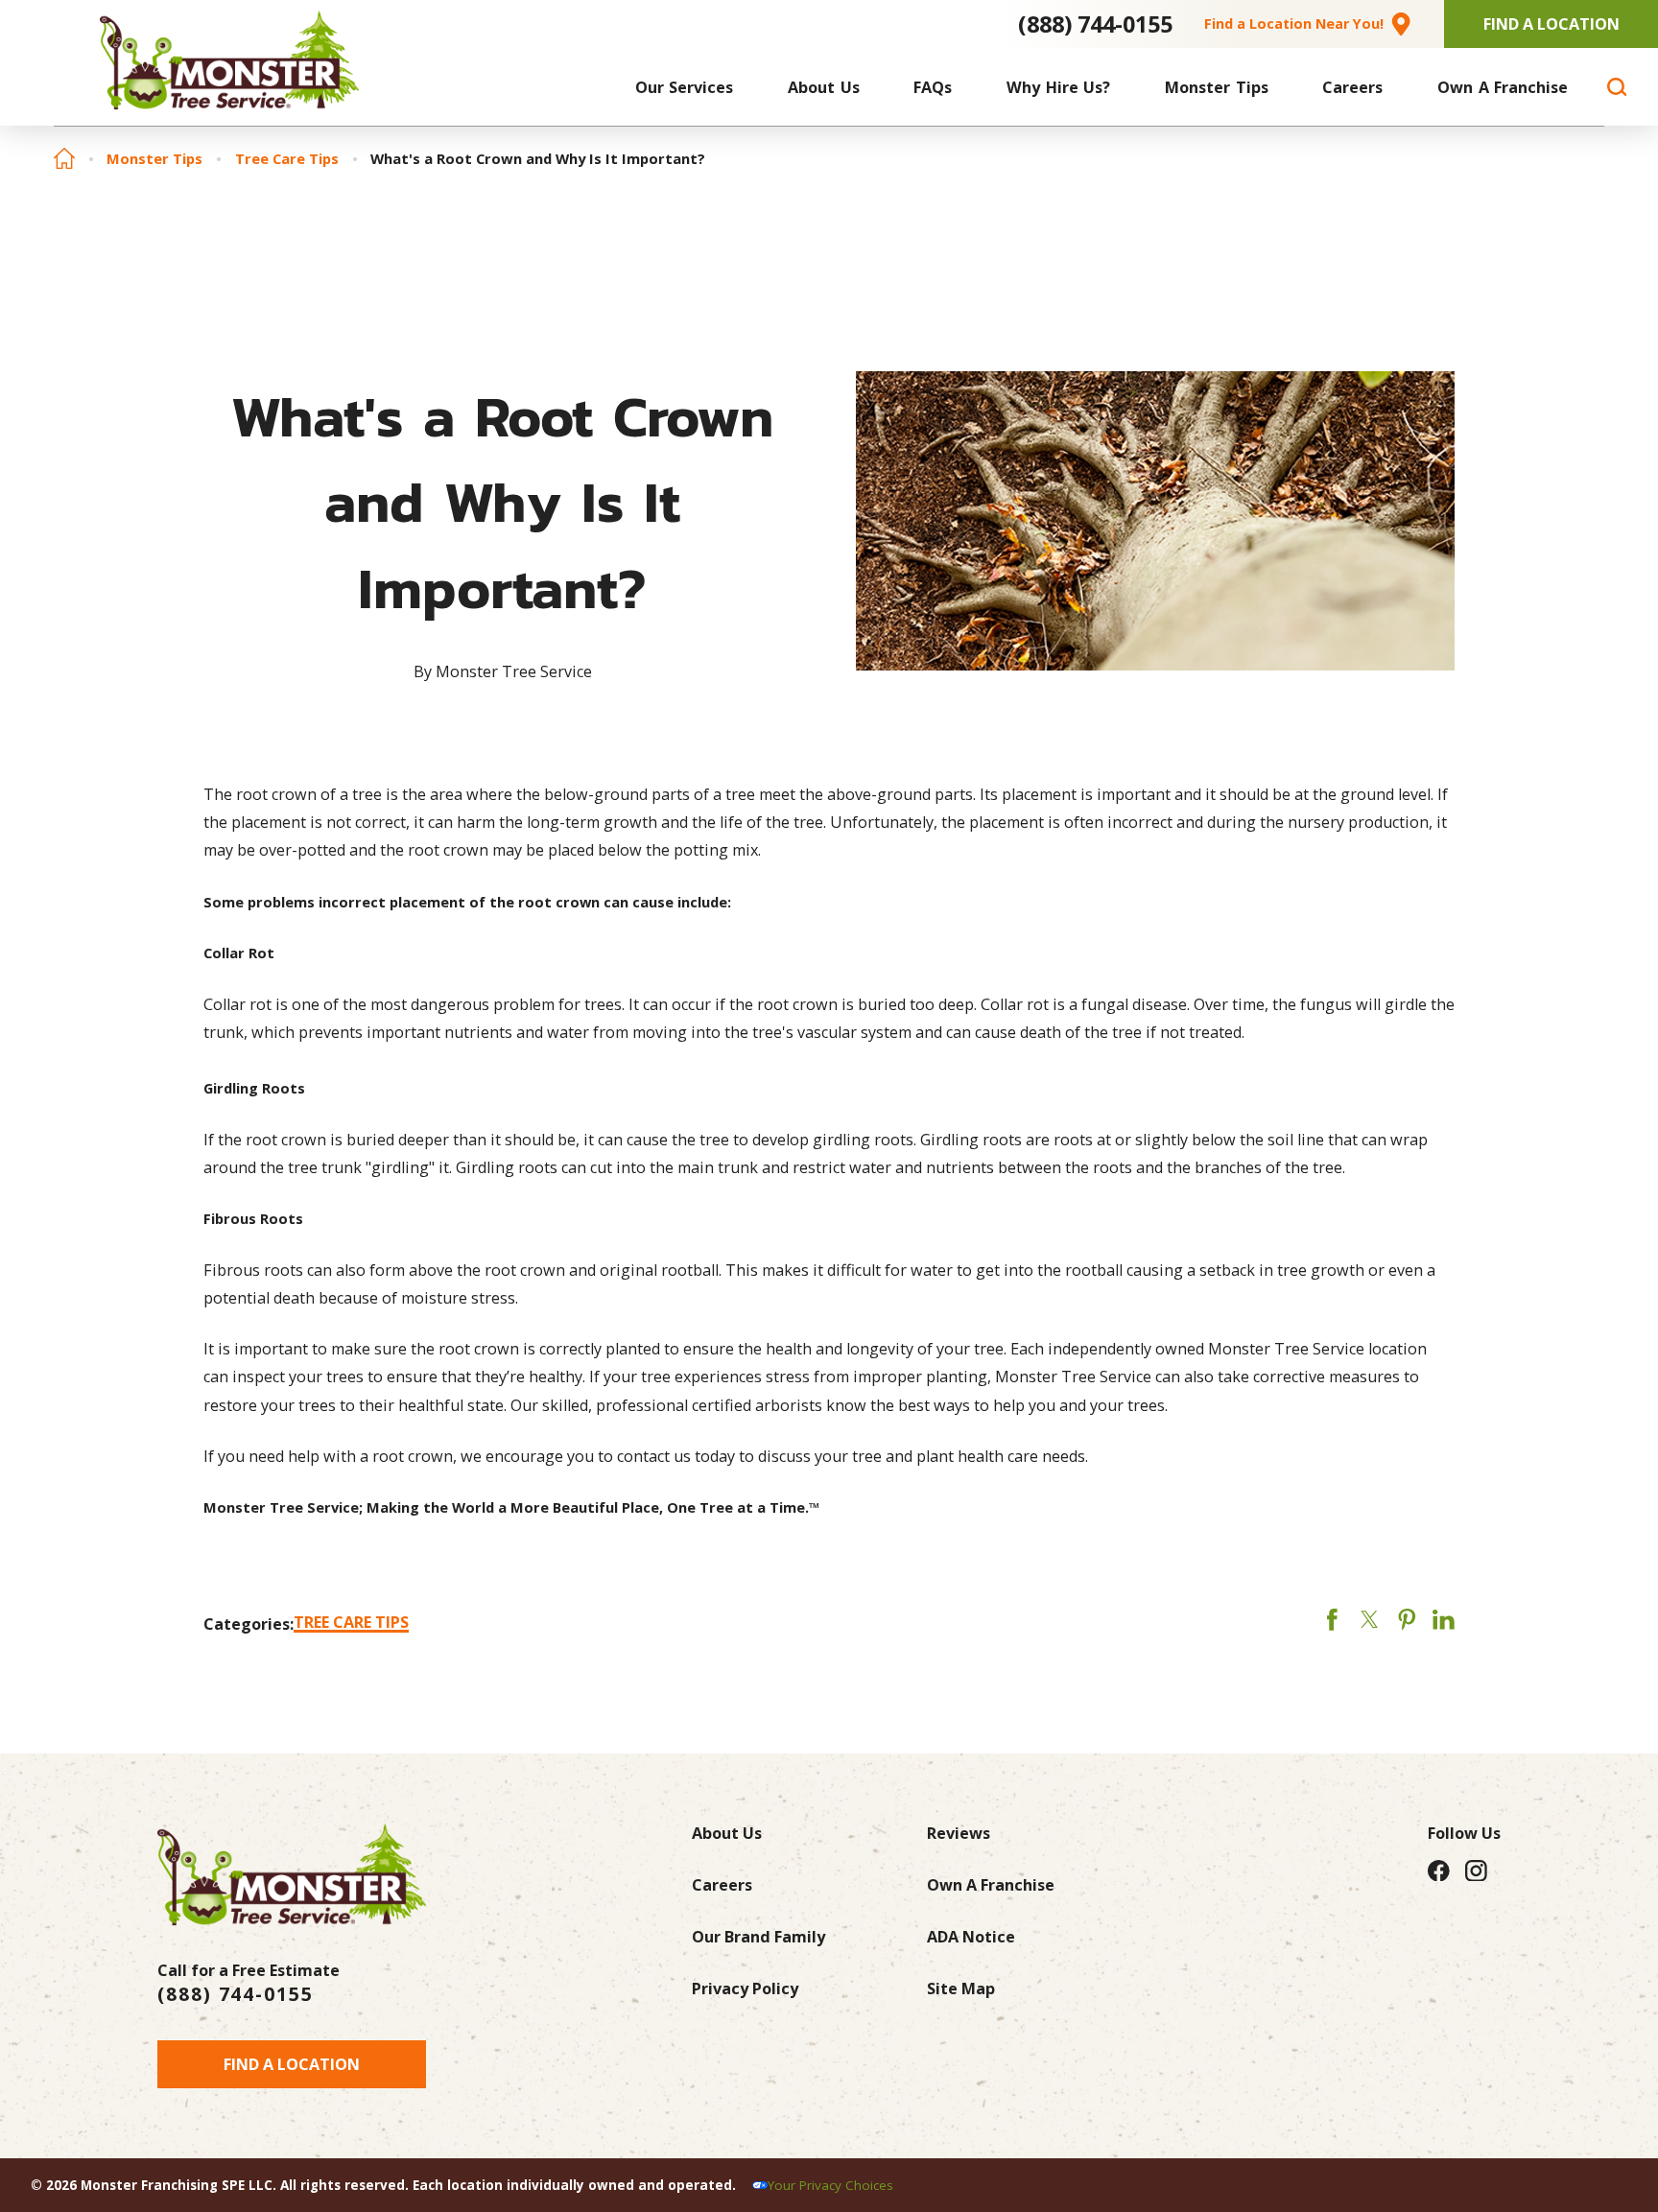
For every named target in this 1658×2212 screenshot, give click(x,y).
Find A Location (1551, 24)
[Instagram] (1476, 1870)
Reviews (959, 1833)
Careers (722, 1885)
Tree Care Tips (287, 159)
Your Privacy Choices (830, 2185)
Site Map (961, 1988)
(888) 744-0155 (1095, 24)
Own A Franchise (991, 1885)
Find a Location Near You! (1294, 24)
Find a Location (292, 2064)
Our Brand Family (758, 1937)
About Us (727, 1833)
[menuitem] (685, 87)
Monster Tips (154, 159)
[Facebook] (1439, 1870)
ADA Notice (971, 1937)
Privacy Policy (745, 1988)
